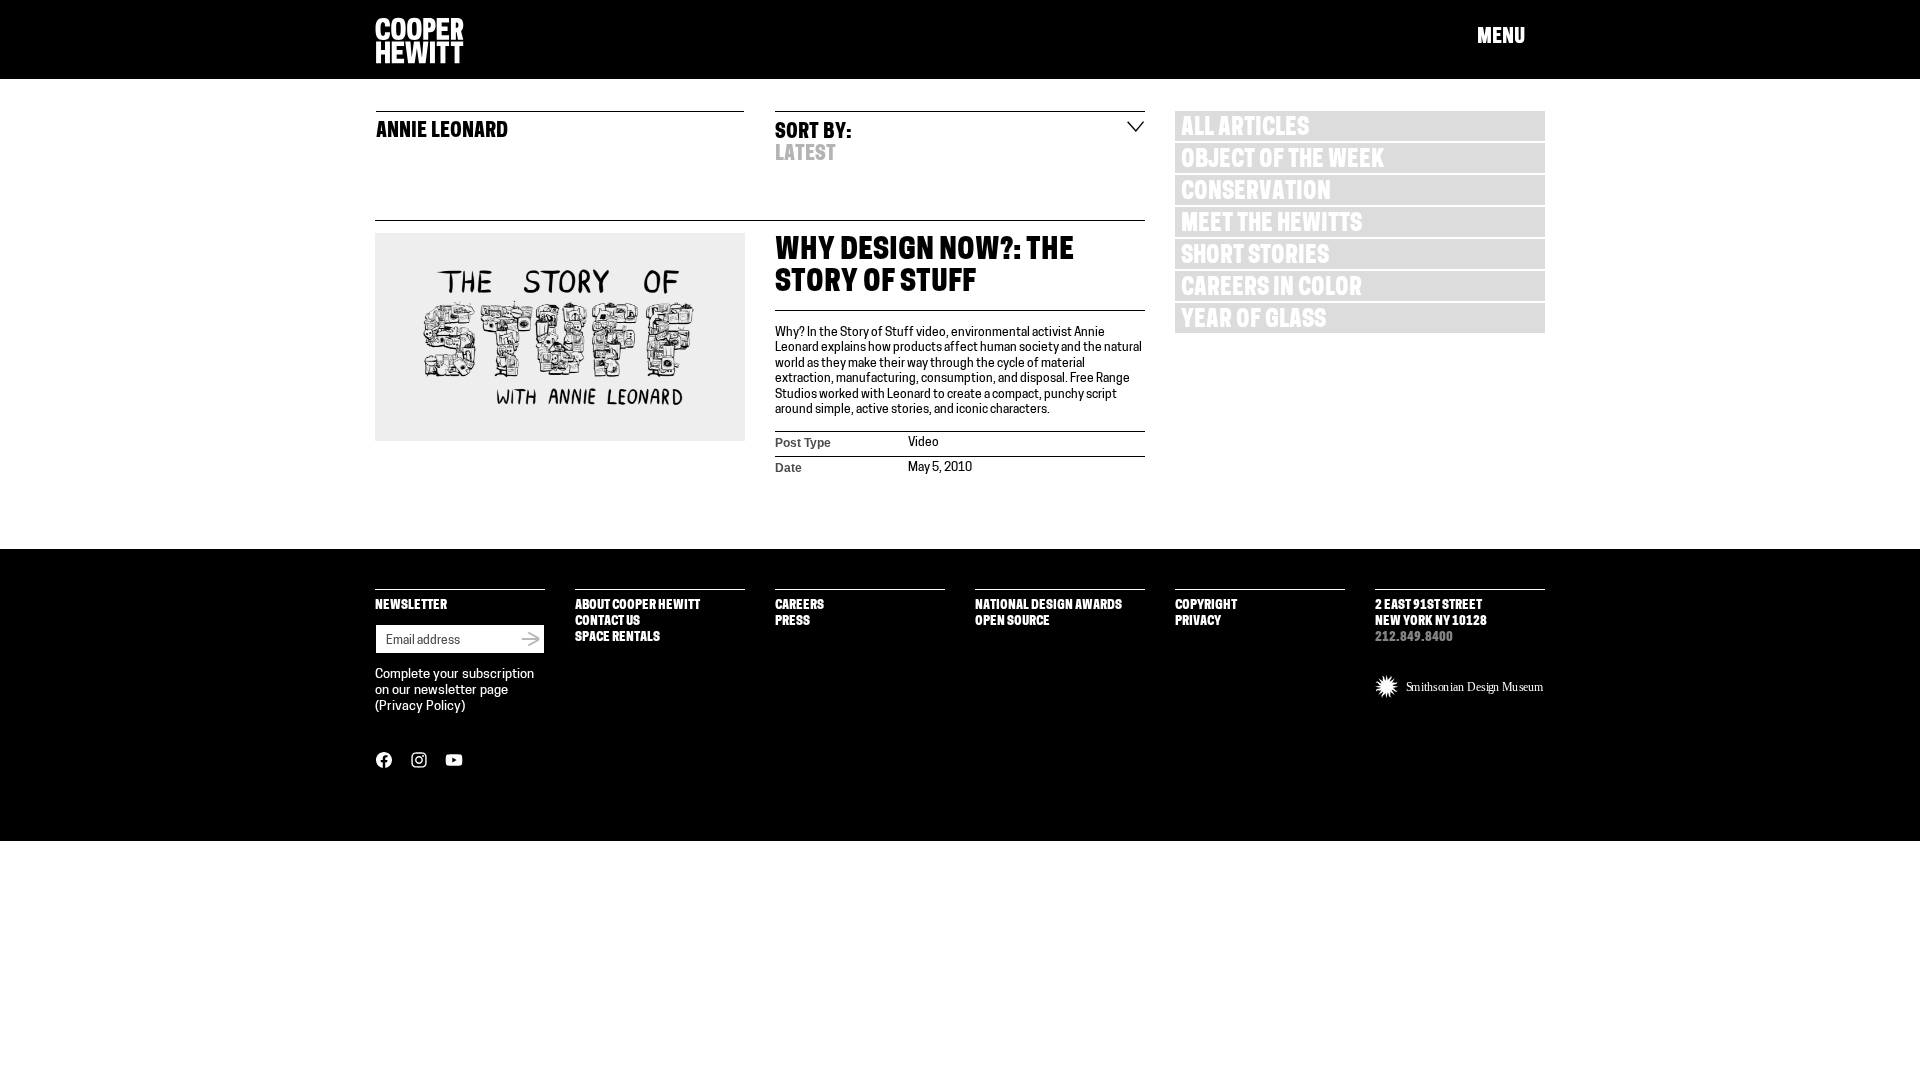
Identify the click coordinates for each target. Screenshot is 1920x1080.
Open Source (1012, 621)
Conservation (1256, 193)
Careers (799, 605)
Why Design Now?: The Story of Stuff (924, 267)
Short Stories (1255, 257)
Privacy (1198, 621)
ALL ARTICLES (1245, 129)
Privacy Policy (420, 706)
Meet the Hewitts (1271, 225)
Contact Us (607, 621)
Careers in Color (1271, 289)
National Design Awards (1048, 605)
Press (792, 621)
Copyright (1206, 605)
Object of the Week (1282, 161)
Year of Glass (1253, 321)
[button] (1511, 38)
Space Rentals (617, 637)
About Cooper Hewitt (637, 605)
